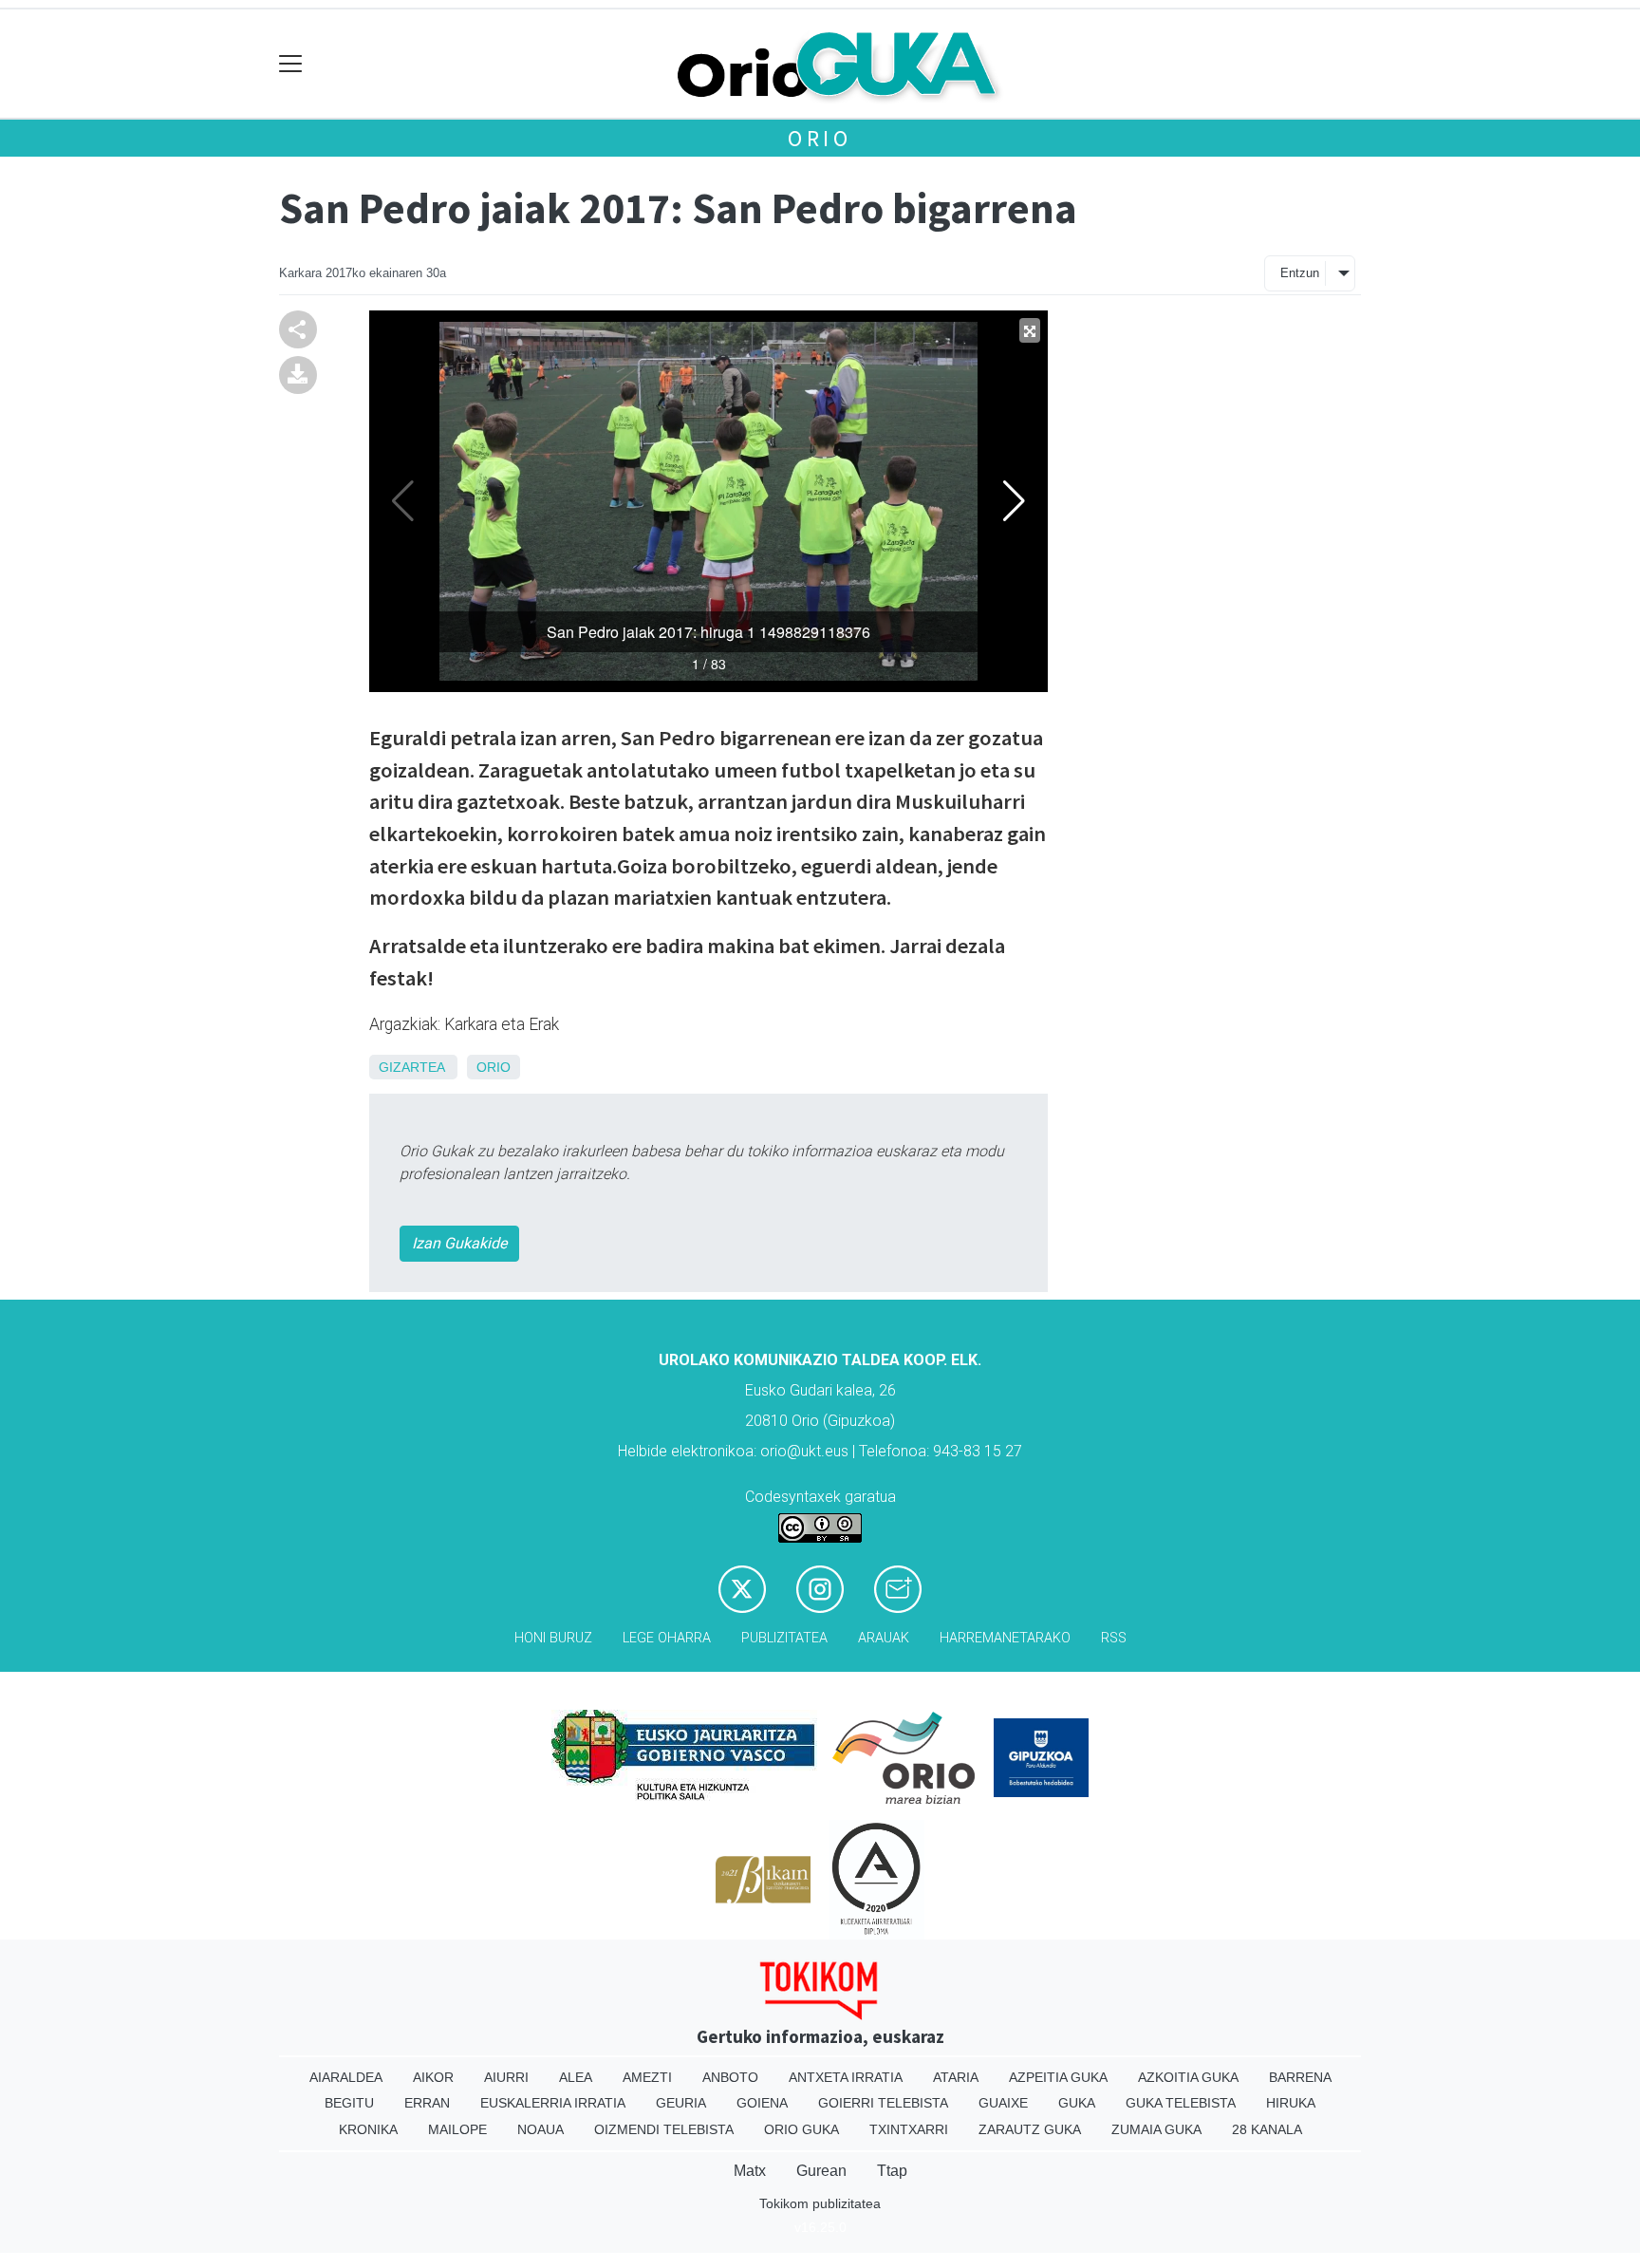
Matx (750, 2171)
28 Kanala (1267, 2129)
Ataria (956, 2077)
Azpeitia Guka (1058, 2077)
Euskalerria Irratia (553, 2103)
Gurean (821, 2171)
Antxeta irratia (846, 2077)
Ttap (892, 2171)
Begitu (349, 2103)
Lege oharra (667, 1638)
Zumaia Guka (1156, 2129)
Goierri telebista (883, 2103)
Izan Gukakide (459, 1243)
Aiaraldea (346, 2077)
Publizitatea (784, 1638)
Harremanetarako (1005, 1638)
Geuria (681, 2103)
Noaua (540, 2129)
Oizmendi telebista (664, 2129)
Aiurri (506, 2077)
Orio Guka (801, 2129)
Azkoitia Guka (1188, 2077)
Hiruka (1291, 2103)
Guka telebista (1181, 2103)
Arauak (884, 1638)
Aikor (433, 2077)
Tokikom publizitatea (820, 2203)
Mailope (457, 2129)
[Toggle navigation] (291, 64)
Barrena (1300, 2077)
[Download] (298, 374)
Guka (1077, 2103)
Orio (820, 138)
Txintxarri (909, 2129)
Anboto (730, 2077)
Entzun (1300, 273)
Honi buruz (553, 1638)
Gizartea (411, 1067)
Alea (576, 2077)
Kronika (368, 2129)
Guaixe (1003, 2103)
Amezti (647, 2077)
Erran (427, 2103)
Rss (1114, 1638)
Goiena (762, 2103)
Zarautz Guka (1030, 2129)
